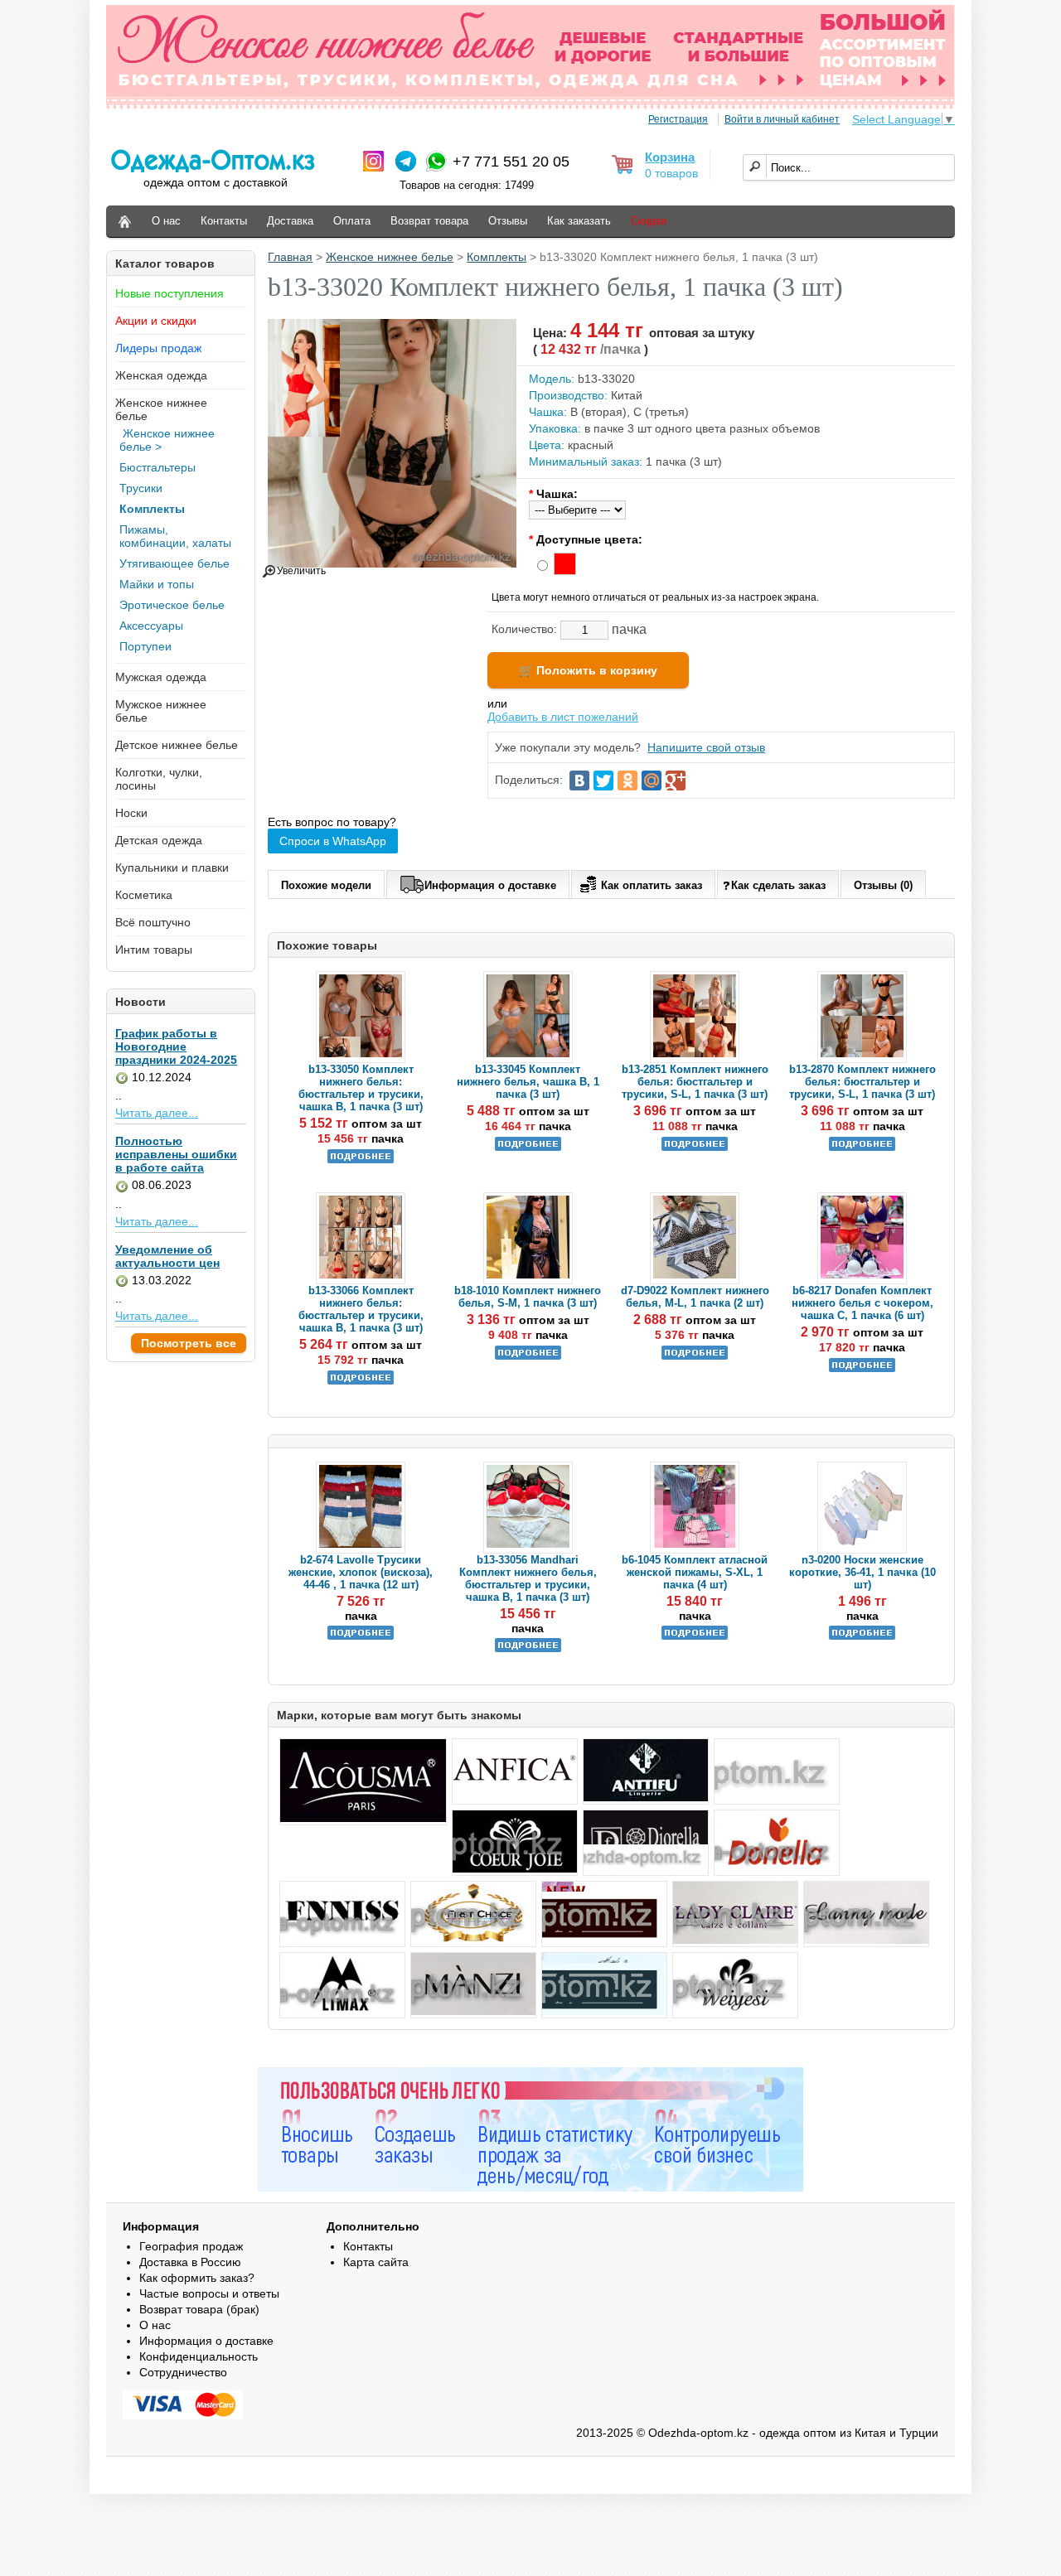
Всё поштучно (153, 922)
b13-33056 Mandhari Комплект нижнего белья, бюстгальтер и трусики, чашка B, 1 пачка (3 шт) (528, 1578)
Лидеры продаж (158, 348)
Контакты (224, 221)
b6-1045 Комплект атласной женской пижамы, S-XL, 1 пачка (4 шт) (695, 1572)
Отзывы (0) (883, 885)
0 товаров (671, 173)
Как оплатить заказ (652, 885)
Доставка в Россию (190, 2262)
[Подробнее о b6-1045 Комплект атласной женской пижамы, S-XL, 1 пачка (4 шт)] (695, 1636)
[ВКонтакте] (579, 781)
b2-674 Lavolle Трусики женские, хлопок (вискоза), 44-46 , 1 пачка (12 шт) (361, 1572)
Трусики (141, 488)
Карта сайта (376, 2262)
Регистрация (678, 119)
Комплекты (152, 509)
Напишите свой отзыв (706, 747)
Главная (290, 257)
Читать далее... (157, 1113)
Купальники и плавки (172, 868)
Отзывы (508, 221)
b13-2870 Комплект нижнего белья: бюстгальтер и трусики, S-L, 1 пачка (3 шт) (862, 1082)
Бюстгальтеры (157, 467)
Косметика (144, 895)
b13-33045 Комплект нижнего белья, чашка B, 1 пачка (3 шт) (528, 1082)
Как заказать (579, 221)
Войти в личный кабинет (782, 119)
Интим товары (154, 950)
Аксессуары (151, 626)
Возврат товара (429, 221)
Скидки (649, 221)
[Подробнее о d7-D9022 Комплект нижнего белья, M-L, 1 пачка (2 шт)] (695, 1356)
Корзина (670, 157)
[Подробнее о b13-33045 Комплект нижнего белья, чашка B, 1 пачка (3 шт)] (528, 1147)
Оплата (352, 221)
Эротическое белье (172, 605)
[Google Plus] (676, 781)
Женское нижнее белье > (167, 440)
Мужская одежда (161, 677)
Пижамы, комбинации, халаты (175, 536)
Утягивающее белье (174, 563)
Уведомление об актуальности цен (167, 1256)
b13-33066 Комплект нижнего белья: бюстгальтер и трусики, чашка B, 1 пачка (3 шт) (361, 1309)
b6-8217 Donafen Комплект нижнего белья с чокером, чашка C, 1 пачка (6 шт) (862, 1303)
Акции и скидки (156, 321)
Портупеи (145, 646)
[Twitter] (603, 781)
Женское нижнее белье (390, 257)
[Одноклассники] (627, 781)
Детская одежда (159, 840)
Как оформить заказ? (197, 2278)
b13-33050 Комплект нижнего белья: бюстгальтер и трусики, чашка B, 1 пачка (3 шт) (361, 1088)
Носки (131, 813)
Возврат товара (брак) (199, 2309)
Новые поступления (170, 293)
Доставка (290, 221)
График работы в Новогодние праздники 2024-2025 (176, 1046)
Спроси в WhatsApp (333, 841)
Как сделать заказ (778, 885)
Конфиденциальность (199, 2356)
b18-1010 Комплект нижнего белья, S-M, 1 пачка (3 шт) (528, 1297)
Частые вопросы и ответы (209, 2293)
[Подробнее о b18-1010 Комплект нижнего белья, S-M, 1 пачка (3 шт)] (528, 1356)
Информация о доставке (490, 885)
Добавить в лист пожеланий (563, 717)
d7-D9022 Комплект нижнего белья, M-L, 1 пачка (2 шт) (695, 1297)
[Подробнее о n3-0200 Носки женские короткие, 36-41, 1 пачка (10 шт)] (862, 1636)
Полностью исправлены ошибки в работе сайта (176, 1154)
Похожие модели (326, 885)
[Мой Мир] (652, 781)
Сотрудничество (183, 2372)
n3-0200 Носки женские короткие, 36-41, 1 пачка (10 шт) (862, 1572)
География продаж (191, 2246)
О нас (166, 221)
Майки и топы (157, 584)
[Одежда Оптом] (125, 222)
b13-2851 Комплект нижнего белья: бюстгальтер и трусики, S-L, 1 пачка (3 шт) (695, 1082)
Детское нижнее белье (177, 745)
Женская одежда (161, 375)
